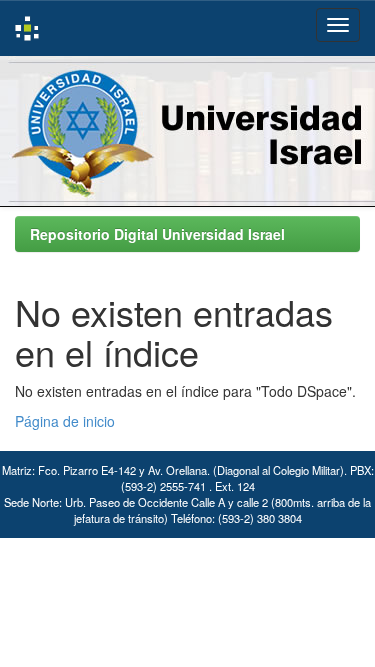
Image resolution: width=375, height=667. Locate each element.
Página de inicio (65, 421)
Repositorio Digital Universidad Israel (157, 234)
